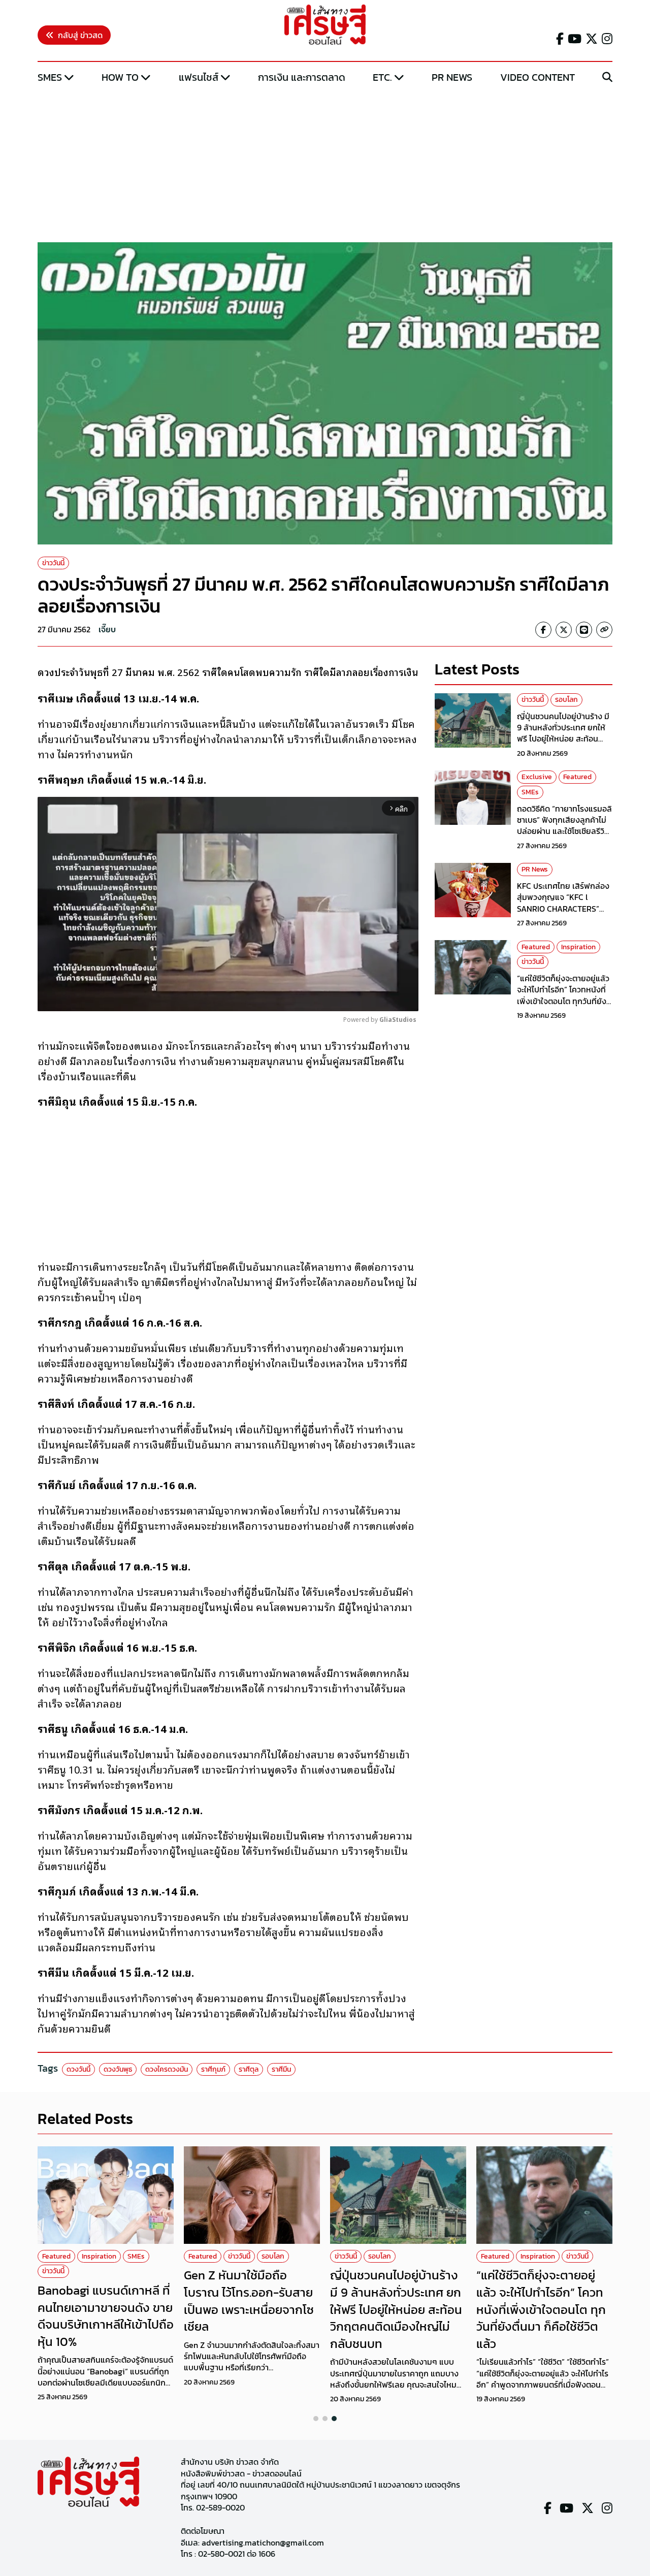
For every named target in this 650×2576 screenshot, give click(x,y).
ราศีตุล (249, 2069)
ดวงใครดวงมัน (167, 2069)
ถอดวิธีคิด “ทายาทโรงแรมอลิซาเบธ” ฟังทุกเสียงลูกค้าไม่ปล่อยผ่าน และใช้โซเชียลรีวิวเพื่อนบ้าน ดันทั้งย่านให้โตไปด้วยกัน (564, 831)
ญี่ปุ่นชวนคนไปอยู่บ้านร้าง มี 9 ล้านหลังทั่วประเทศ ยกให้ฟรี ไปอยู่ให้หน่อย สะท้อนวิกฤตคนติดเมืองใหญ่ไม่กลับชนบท (564, 738)
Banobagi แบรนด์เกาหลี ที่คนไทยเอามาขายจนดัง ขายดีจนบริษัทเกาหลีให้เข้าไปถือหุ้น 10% (106, 2316)
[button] (316, 2419)
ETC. (382, 77)
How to (120, 77)
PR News (452, 77)
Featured (577, 777)
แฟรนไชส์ (199, 77)
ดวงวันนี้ (78, 2069)
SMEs (50, 77)
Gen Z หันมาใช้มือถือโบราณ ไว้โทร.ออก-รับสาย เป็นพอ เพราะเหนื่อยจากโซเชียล (249, 2301)
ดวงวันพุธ (118, 2069)
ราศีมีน (281, 2069)
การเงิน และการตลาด (302, 77)
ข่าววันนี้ (53, 563)
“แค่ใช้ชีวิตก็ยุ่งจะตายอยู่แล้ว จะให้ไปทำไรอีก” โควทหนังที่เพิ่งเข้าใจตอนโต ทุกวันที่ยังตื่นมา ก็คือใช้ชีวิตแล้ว (563, 995)
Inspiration (578, 946)
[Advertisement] (325, 164)
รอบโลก (566, 700)
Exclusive (537, 777)
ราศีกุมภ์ (213, 2069)
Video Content (538, 77)
